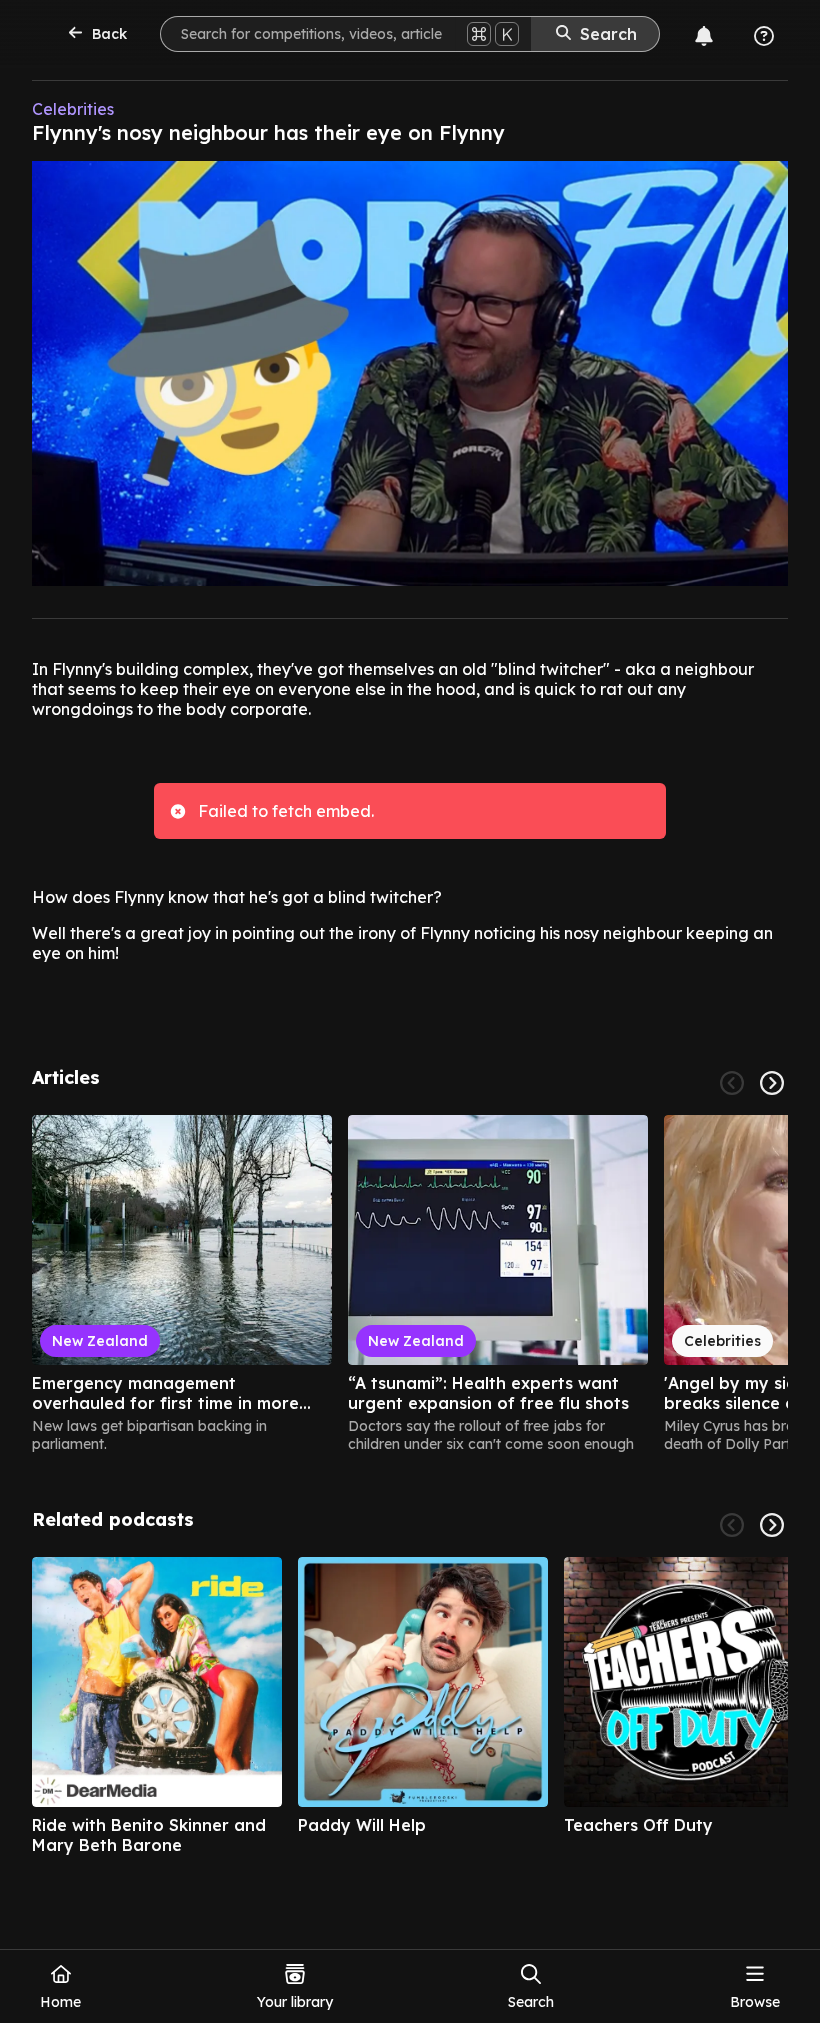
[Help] (764, 36)
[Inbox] (704, 36)
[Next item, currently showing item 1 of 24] (772, 1083)
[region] (410, 1284)
